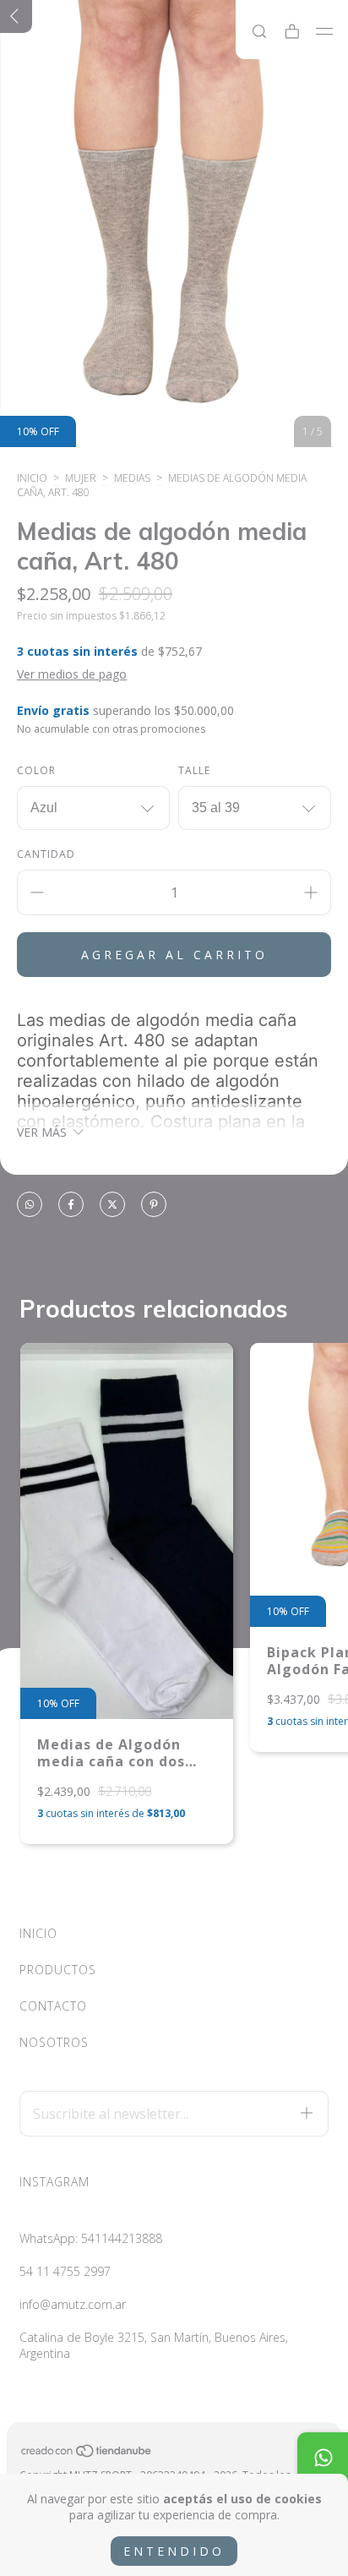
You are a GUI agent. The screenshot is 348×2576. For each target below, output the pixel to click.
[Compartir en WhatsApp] (30, 1206)
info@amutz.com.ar (73, 2304)
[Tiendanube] (87, 2453)
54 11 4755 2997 (65, 2271)
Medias (132, 478)
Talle (194, 770)
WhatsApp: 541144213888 (91, 2238)
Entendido (174, 2551)
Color (36, 770)
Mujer (81, 478)
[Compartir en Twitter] (112, 1206)
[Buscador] (259, 31)
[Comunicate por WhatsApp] (323, 2458)
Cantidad (46, 854)
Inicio (32, 478)
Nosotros (54, 2042)
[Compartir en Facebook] (71, 1206)
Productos (58, 1970)
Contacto (53, 2006)
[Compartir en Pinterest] (154, 1206)
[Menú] (325, 31)
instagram (54, 2182)
